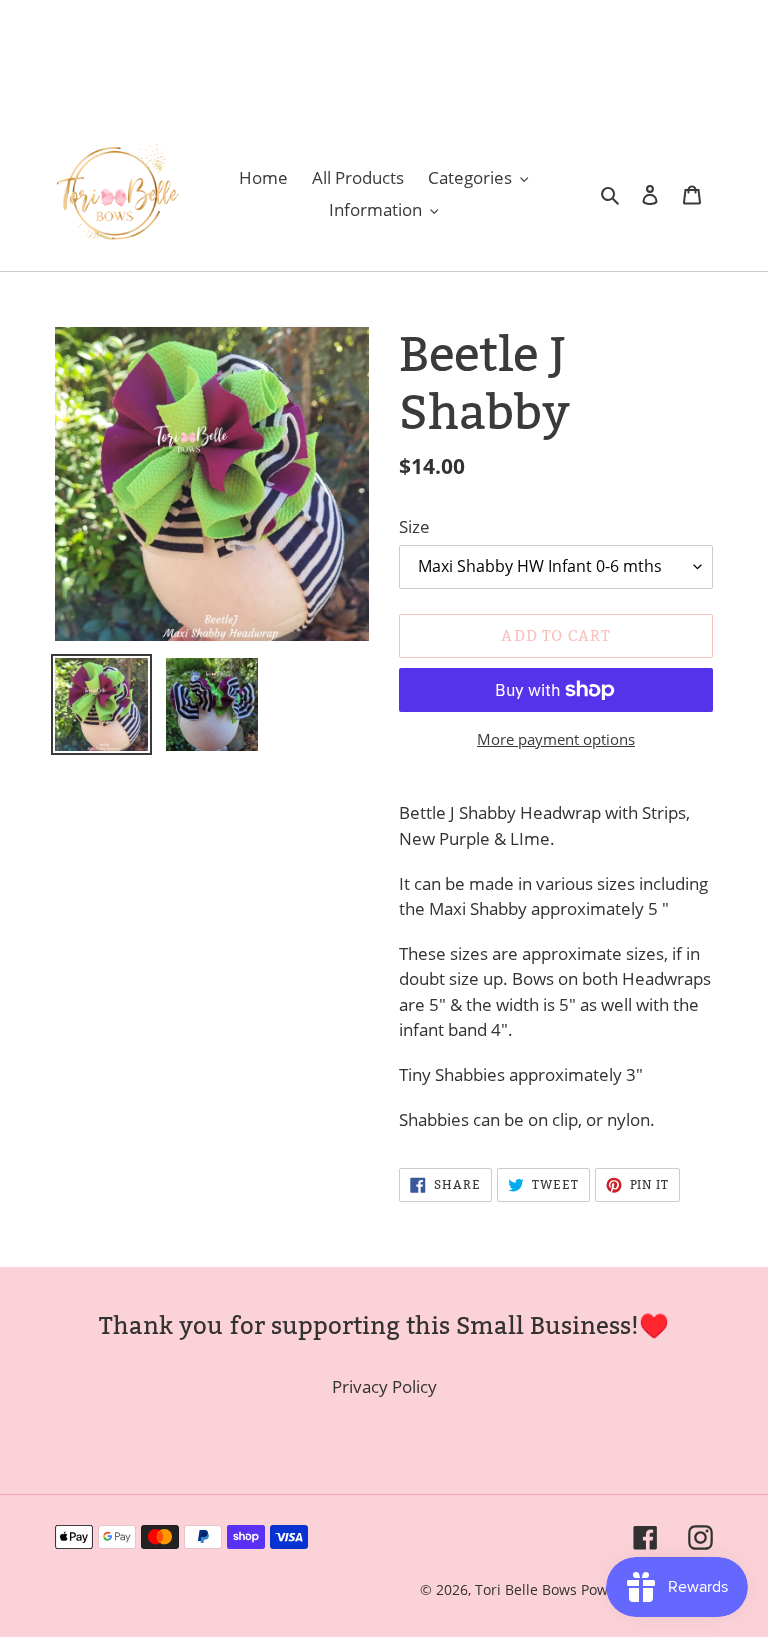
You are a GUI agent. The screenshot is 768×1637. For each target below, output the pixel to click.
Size (414, 526)
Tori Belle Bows (528, 1589)
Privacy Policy (384, 1386)
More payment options (556, 739)
